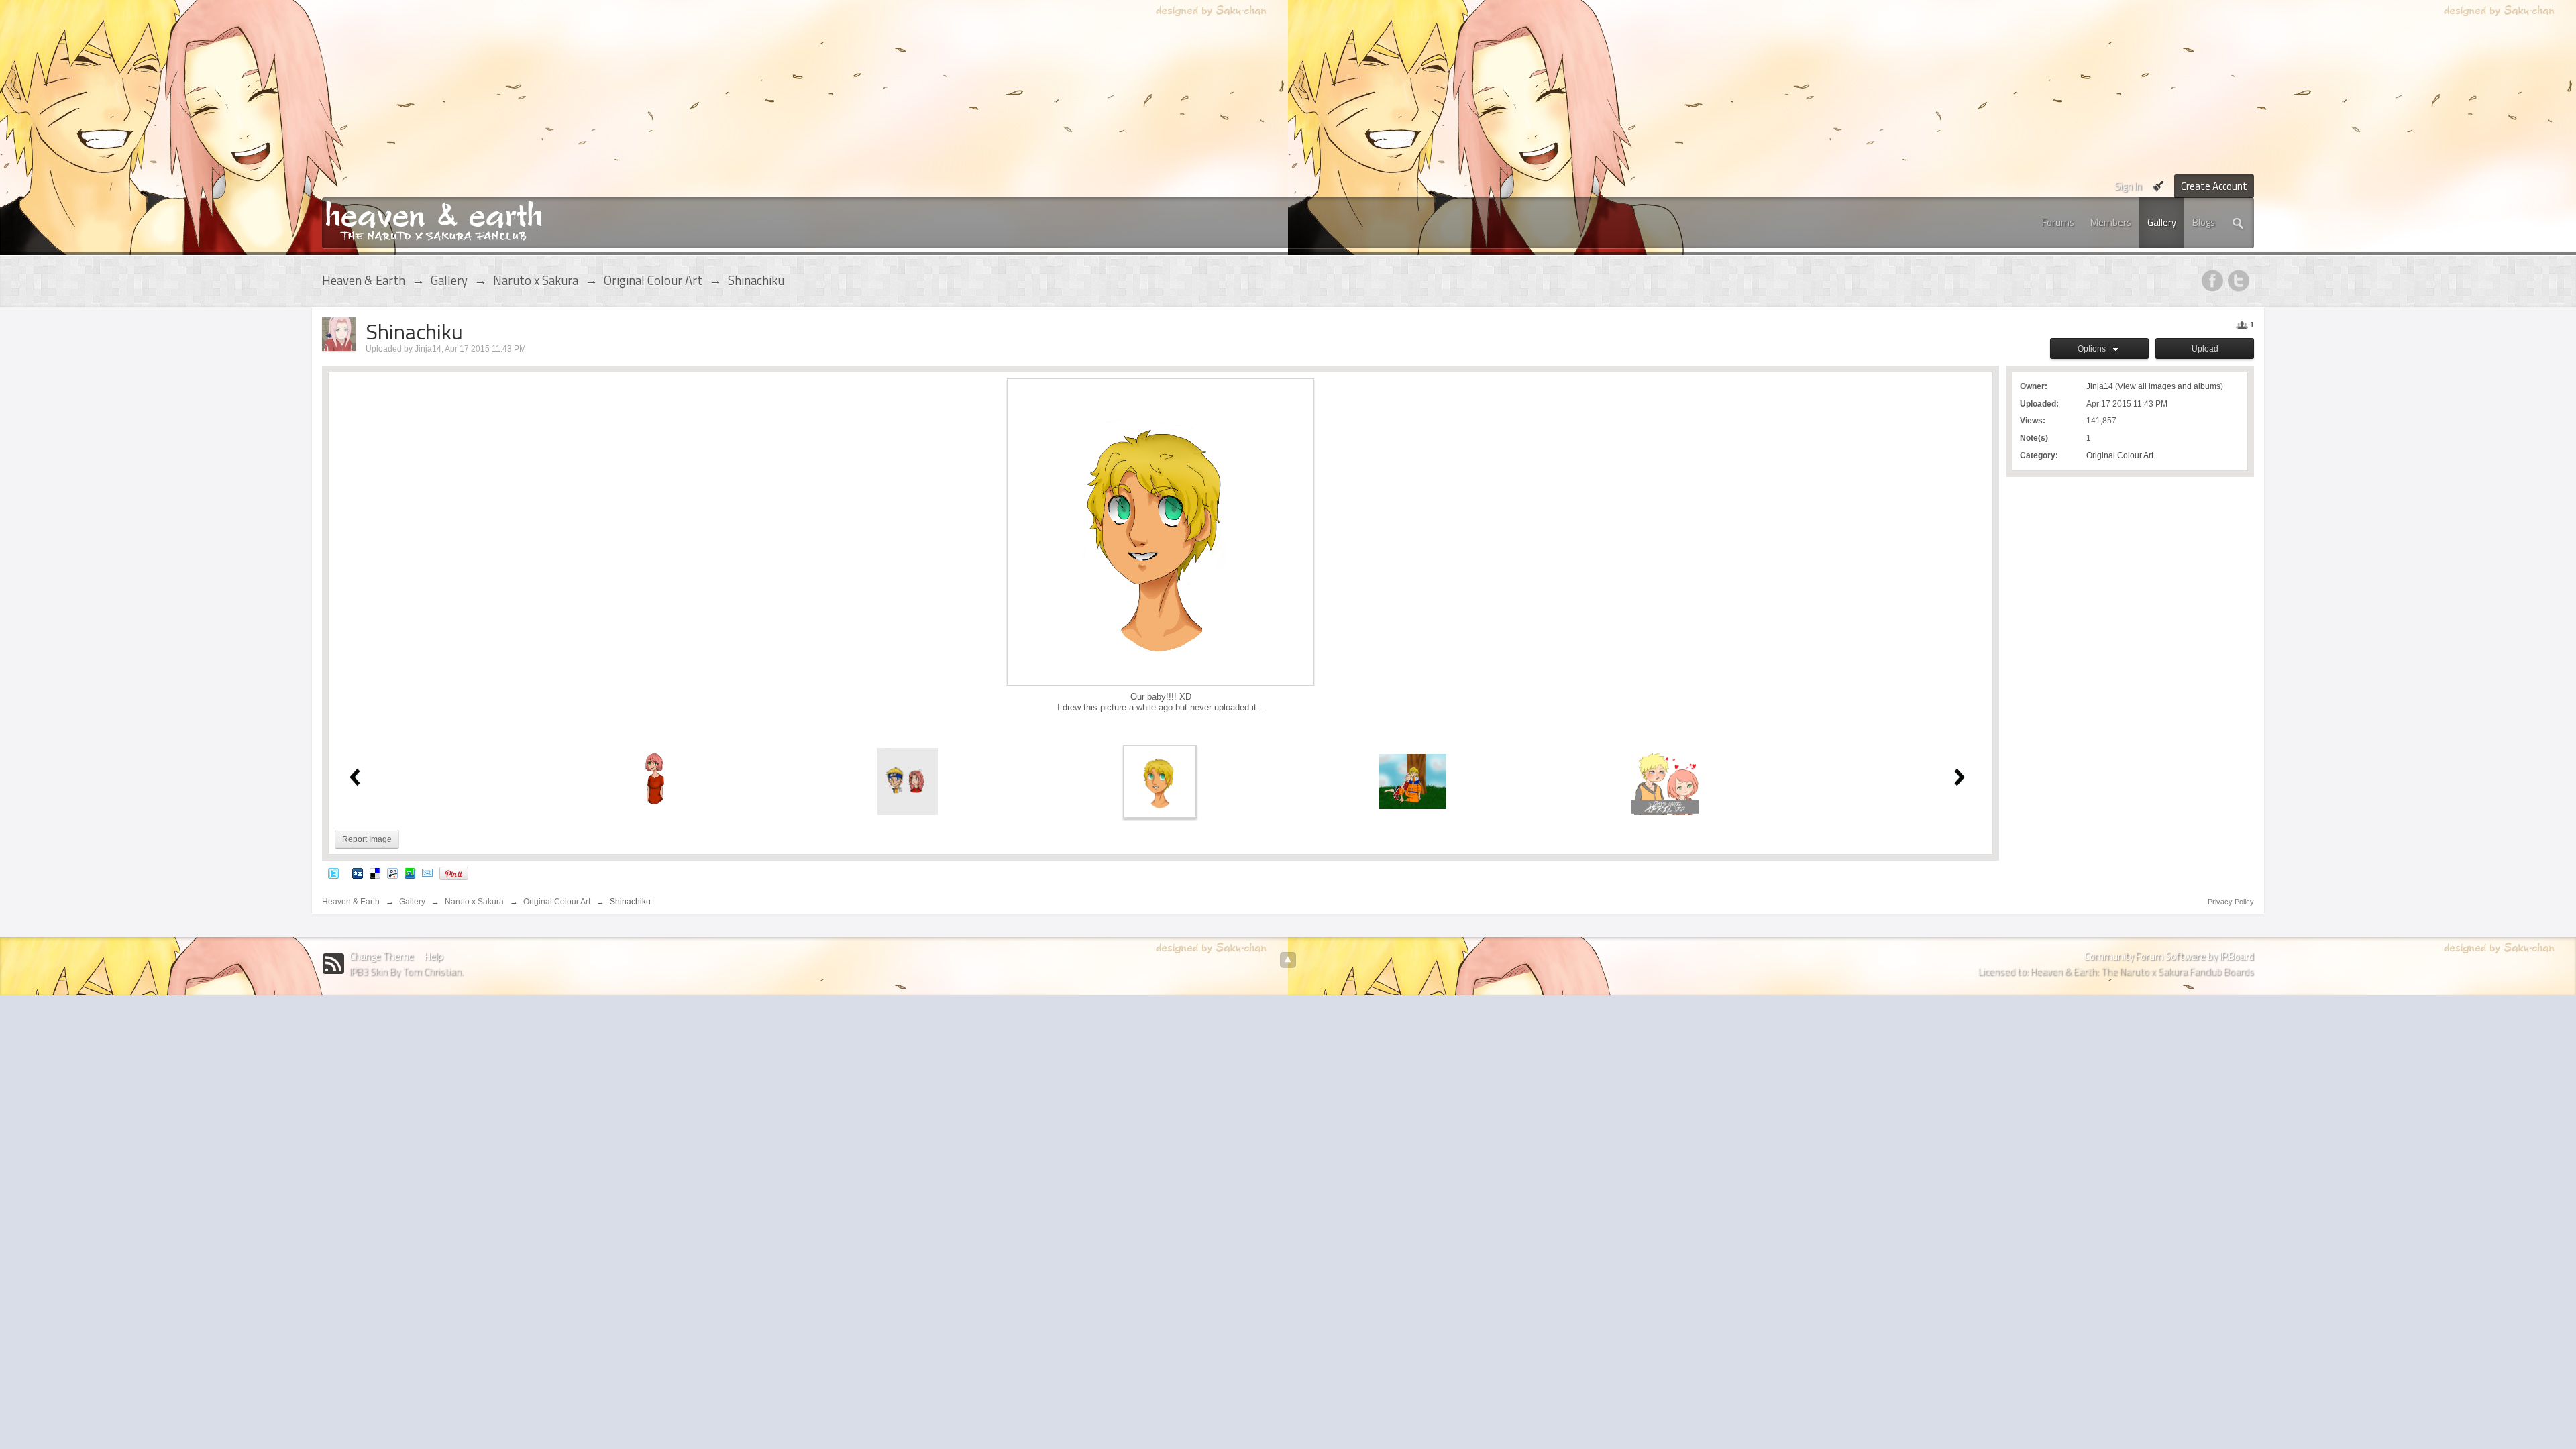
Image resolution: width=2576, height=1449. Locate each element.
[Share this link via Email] (427, 873)
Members (2111, 222)
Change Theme (382, 956)
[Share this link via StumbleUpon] (410, 873)
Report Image (367, 839)
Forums (2058, 222)
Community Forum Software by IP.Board (2169, 956)
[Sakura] (655, 781)
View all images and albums (2169, 386)
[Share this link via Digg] (358, 873)
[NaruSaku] (908, 781)
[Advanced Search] (2239, 223)
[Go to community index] (434, 220)
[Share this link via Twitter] (333, 873)
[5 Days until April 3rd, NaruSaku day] (1665, 781)
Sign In (2128, 186)
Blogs (2204, 222)
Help (434, 956)
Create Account (2214, 186)
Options (2094, 349)
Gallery (2162, 222)
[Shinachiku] (1160, 781)
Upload (2205, 349)
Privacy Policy (2231, 902)
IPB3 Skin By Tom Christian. (407, 972)
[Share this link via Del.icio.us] (375, 873)
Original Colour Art (2120, 455)
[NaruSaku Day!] (1413, 781)
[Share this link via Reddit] (392, 873)
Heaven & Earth (351, 902)
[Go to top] (1288, 960)
